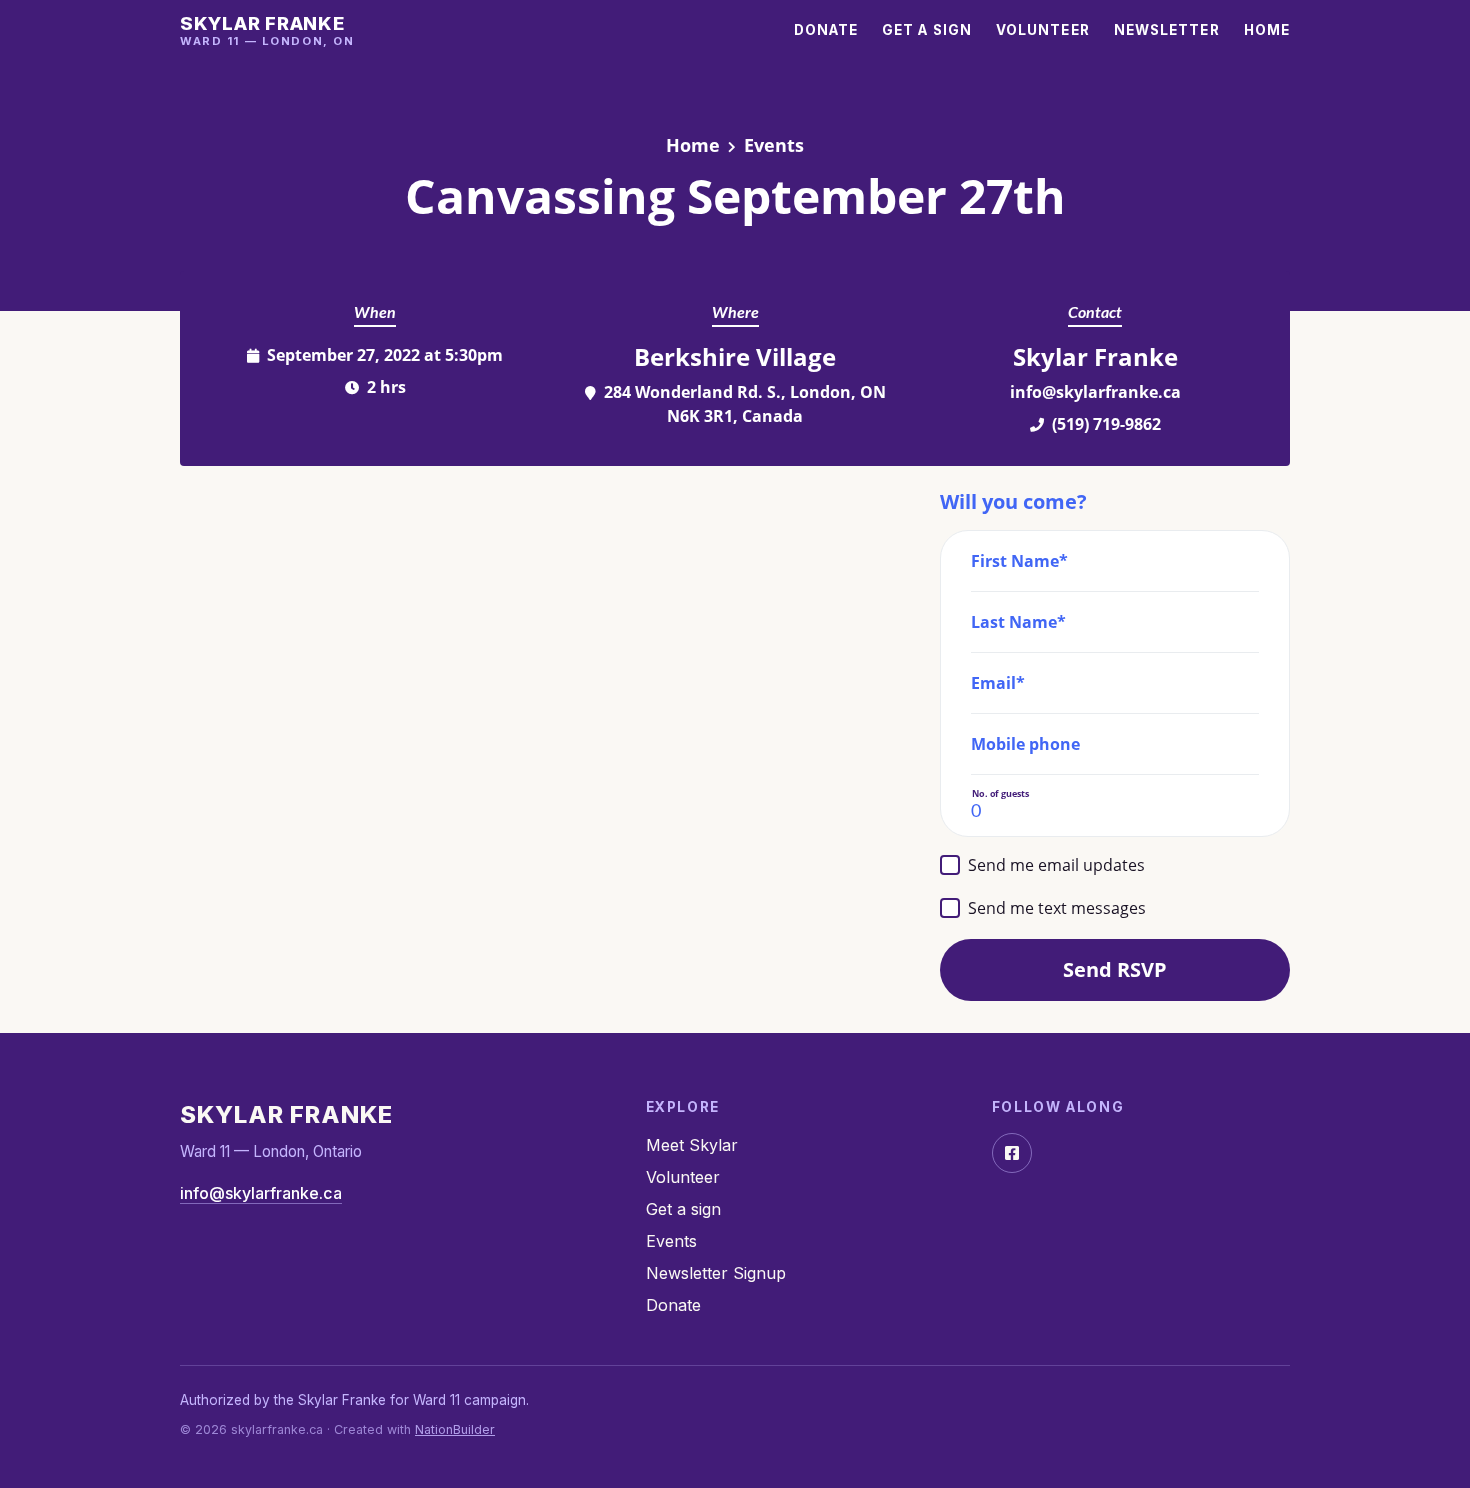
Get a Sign (927, 30)
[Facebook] (1012, 1153)
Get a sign (683, 1209)
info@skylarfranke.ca (1095, 392)
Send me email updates (1056, 865)
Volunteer (1043, 30)
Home (1267, 30)
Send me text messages (1057, 908)
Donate (826, 30)
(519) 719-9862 (1106, 424)
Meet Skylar (692, 1145)
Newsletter (1167, 30)
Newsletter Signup (716, 1273)
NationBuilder (455, 1429)
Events (774, 145)
